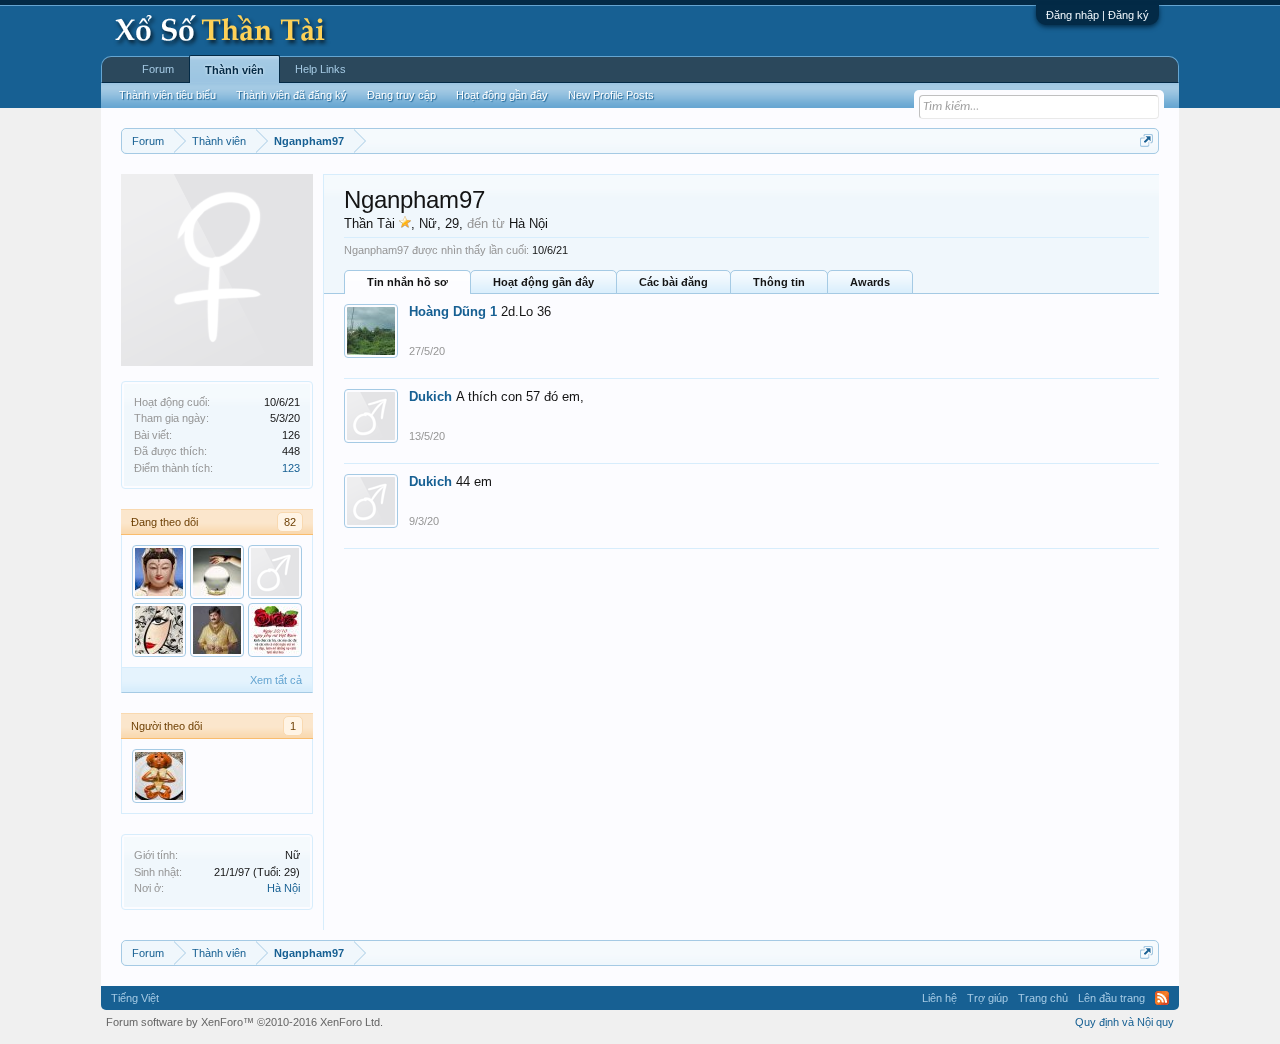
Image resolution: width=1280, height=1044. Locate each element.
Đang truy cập (401, 95)
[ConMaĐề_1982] (217, 630)
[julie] (159, 630)
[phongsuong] (217, 572)
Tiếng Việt (135, 998)
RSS (1162, 998)
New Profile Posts (611, 95)
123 (291, 468)
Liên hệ (939, 998)
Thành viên (234, 70)
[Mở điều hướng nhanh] (1146, 140)
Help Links (320, 69)
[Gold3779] (275, 572)
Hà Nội (283, 888)
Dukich (430, 396)
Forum (158, 69)
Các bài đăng (673, 282)
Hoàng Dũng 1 (453, 311)
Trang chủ (1043, 998)
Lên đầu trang (1111, 998)
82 (290, 522)
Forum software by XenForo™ (244, 1022)
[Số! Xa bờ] (159, 572)
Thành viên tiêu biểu (167, 95)
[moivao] (159, 776)
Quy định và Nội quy (1124, 1022)
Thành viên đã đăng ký (291, 95)
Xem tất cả (276, 680)
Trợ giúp (987, 998)
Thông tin (779, 282)
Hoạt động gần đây (543, 282)
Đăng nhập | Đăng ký (1097, 15)
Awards (870, 282)
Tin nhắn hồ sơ (407, 282)
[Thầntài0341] (275, 630)
